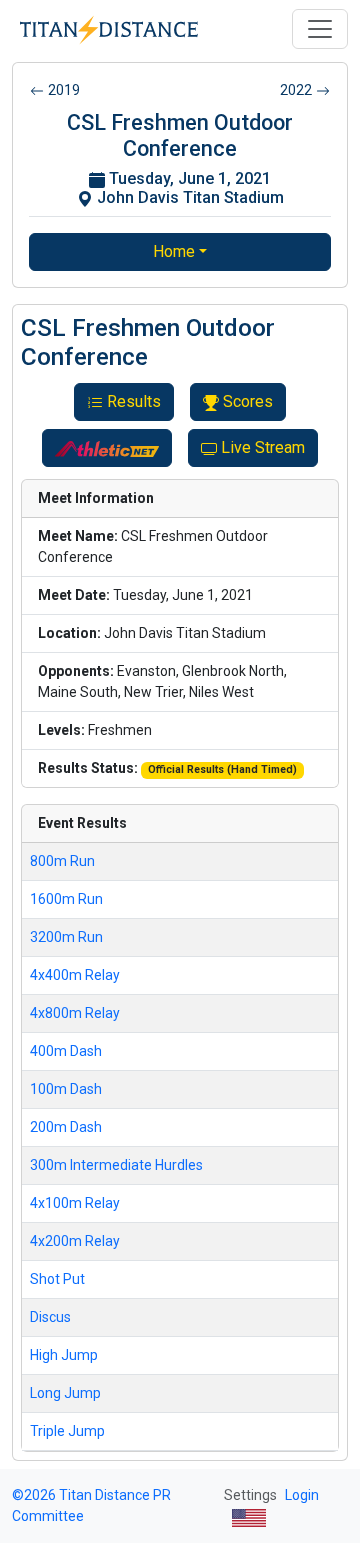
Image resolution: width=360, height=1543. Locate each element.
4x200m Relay (75, 1241)
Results (134, 401)
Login (302, 1495)
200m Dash (66, 1127)
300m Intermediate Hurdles (116, 1165)
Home (174, 251)
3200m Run (66, 937)
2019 (64, 90)
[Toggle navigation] (320, 29)
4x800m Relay (75, 1013)
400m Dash (66, 1051)
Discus (50, 1317)
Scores (248, 401)
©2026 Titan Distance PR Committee (91, 1505)
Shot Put (57, 1279)
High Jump (64, 1355)
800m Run (62, 861)
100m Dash (66, 1089)
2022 (296, 90)
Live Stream (263, 447)
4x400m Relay (75, 975)
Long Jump (65, 1393)
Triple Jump (67, 1431)
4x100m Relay (75, 1203)
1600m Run (66, 899)
